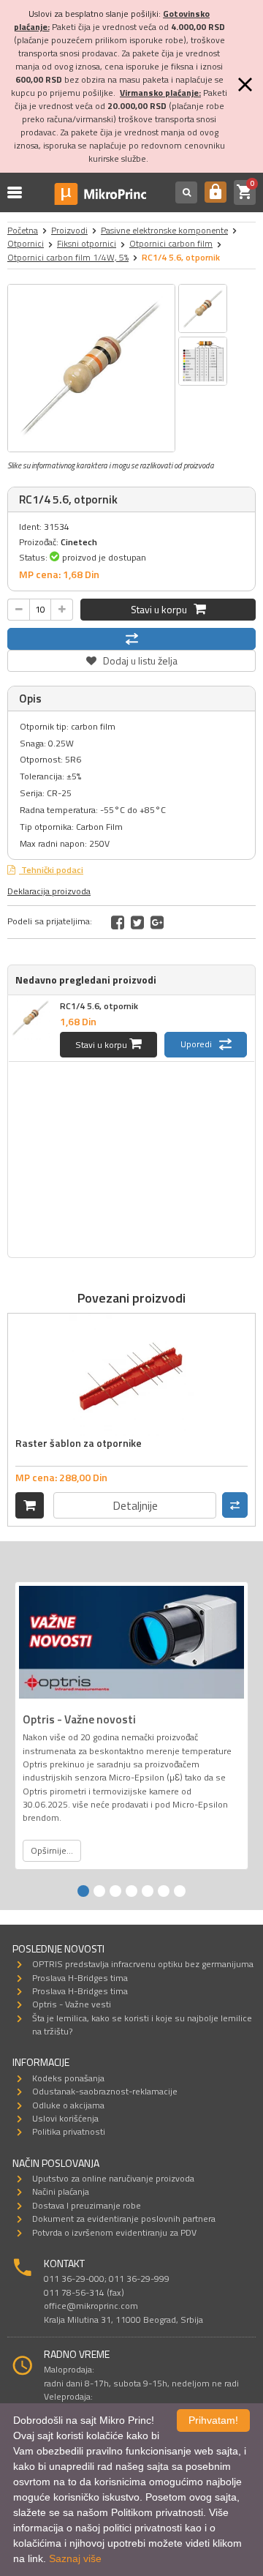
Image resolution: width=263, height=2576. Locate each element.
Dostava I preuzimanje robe (87, 2205)
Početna (23, 230)
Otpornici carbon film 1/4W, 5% (68, 257)
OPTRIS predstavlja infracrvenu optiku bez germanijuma (143, 1964)
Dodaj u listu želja (131, 659)
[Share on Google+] (157, 922)
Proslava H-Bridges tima (80, 1978)
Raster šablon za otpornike (79, 1443)
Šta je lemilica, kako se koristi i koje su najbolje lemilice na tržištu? (142, 2025)
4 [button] (131, 1891)
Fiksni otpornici (87, 243)
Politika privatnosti (69, 2131)
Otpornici (26, 243)
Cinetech (79, 542)
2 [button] (99, 1891)
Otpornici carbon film (171, 243)
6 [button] (164, 1891)
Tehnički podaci (51, 870)
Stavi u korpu (162, 609)
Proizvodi (69, 230)
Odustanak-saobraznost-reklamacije (105, 2091)
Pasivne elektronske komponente (164, 230)
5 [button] (148, 1891)
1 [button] (83, 1891)
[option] (91, 368)
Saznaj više (75, 2558)
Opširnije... (52, 1850)
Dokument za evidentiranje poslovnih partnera (124, 2219)
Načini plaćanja (61, 2191)
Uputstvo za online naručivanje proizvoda (113, 2178)
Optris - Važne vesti (72, 2004)
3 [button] (115, 1891)
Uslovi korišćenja (65, 2118)
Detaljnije (135, 1505)
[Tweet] (137, 922)
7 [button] (180, 1891)
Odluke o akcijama (68, 2105)
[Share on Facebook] (118, 922)
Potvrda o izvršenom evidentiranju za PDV (114, 2232)
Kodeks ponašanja (68, 2078)
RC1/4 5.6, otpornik (99, 1006)
